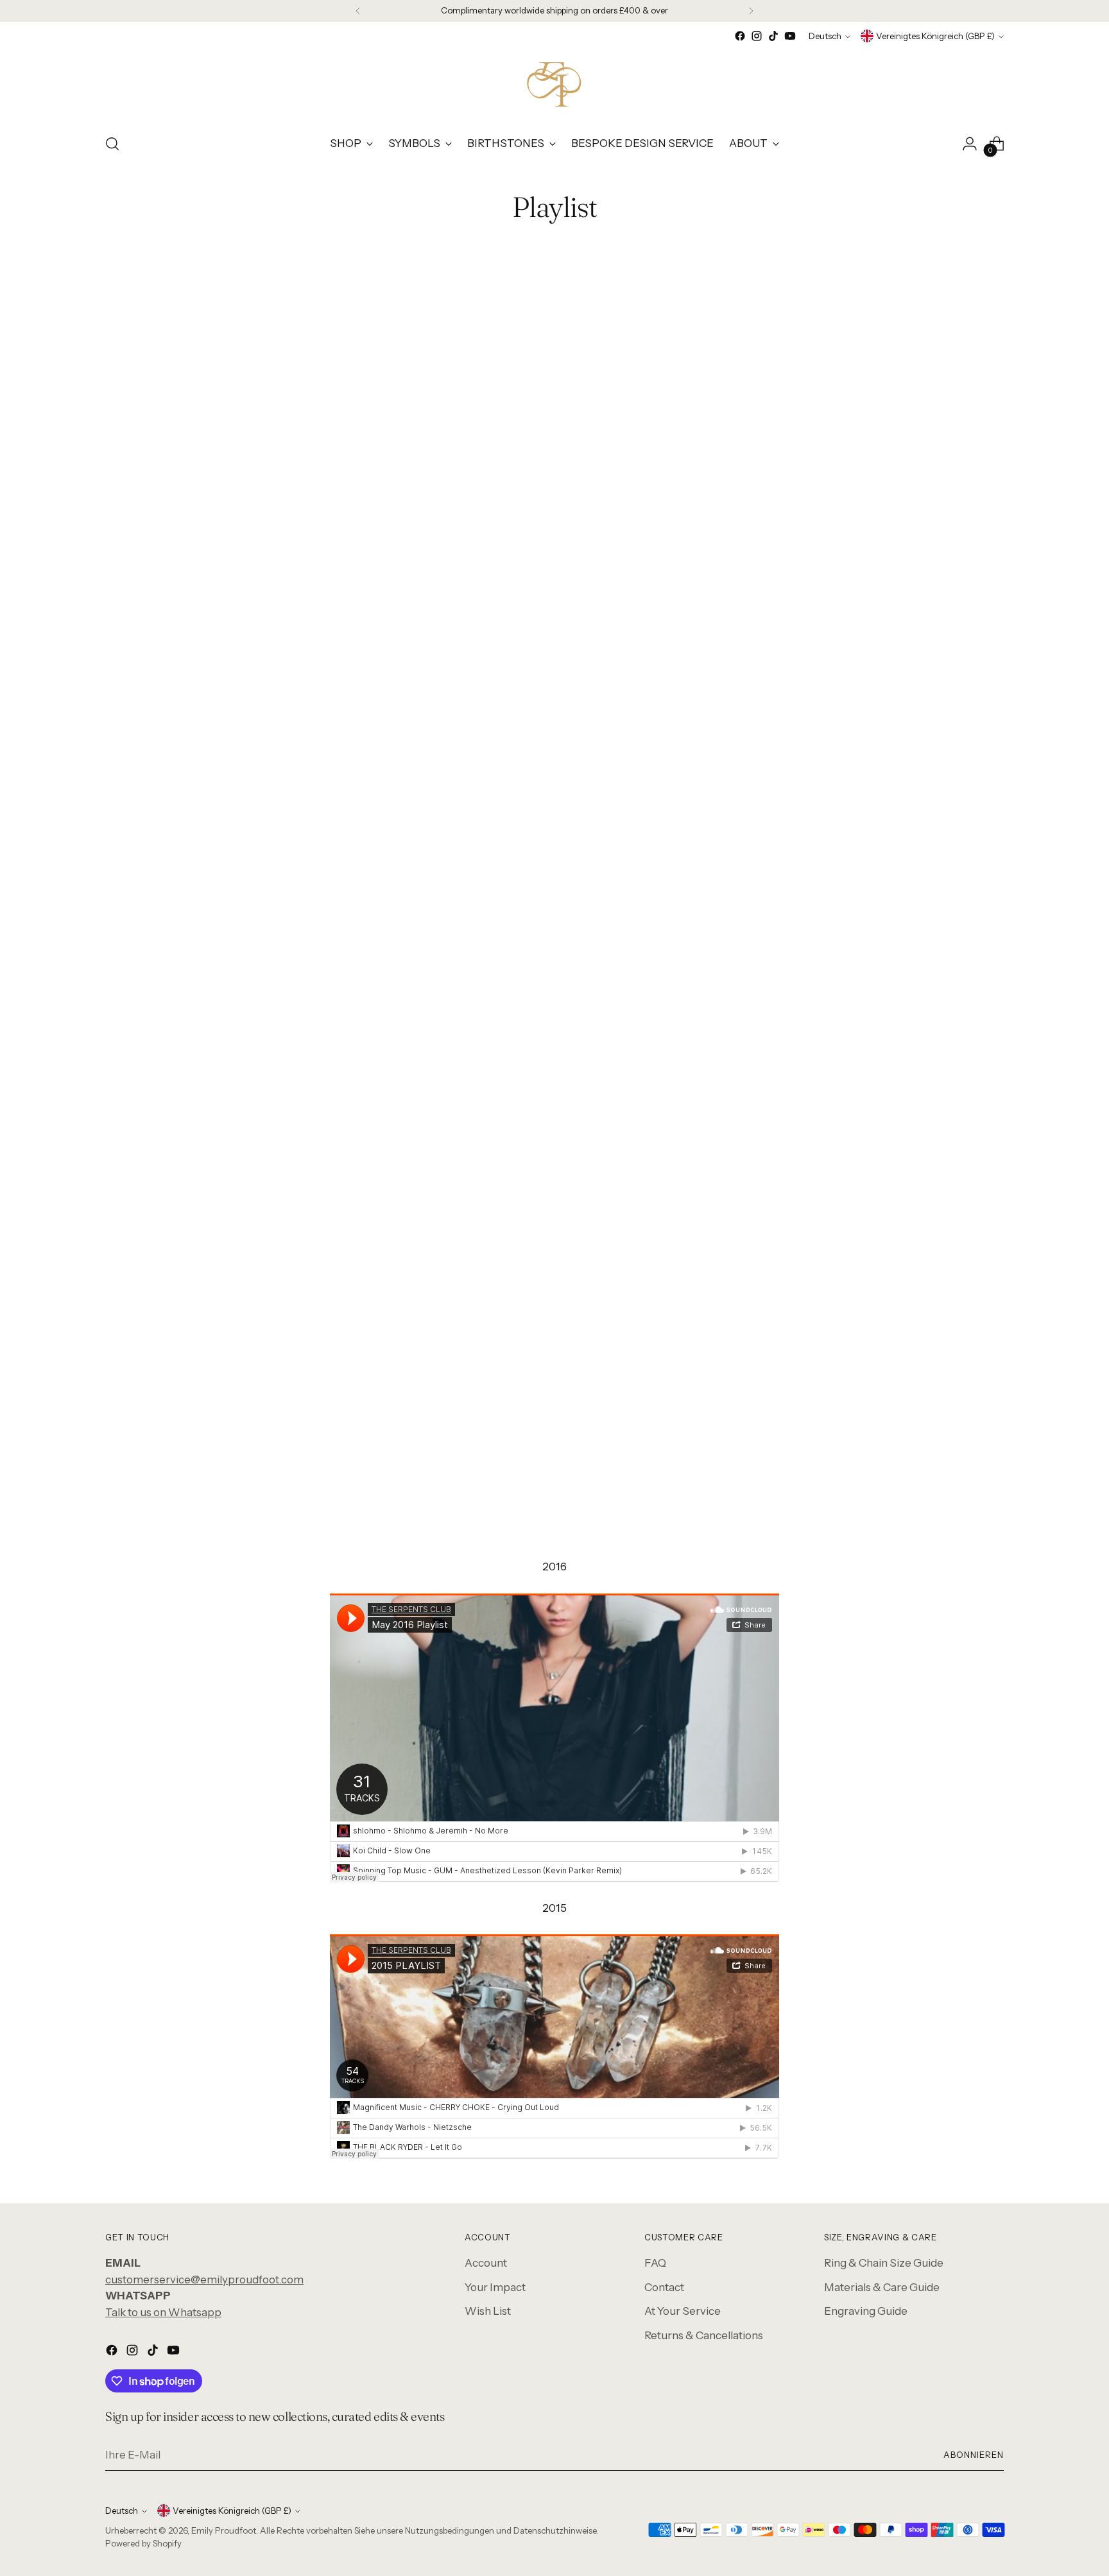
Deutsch (825, 36)
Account (486, 2263)
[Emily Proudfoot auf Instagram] (757, 36)
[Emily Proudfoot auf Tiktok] (773, 36)
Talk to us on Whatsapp (163, 2312)
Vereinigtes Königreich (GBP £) (935, 36)
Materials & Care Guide (882, 2287)
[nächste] (751, 11)
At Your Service (683, 2311)
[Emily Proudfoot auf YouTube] (790, 36)
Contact (664, 2287)
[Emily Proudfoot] (554, 83)
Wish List (488, 2311)
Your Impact (495, 2287)
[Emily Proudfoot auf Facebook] (740, 36)
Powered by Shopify (143, 2543)
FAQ (655, 2263)
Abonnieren (974, 2455)
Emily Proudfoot (224, 2530)
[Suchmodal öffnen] (112, 144)
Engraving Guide (866, 2311)
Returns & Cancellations (704, 2335)
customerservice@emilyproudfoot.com (204, 2280)
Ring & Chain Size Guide (884, 2263)
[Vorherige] (358, 11)
